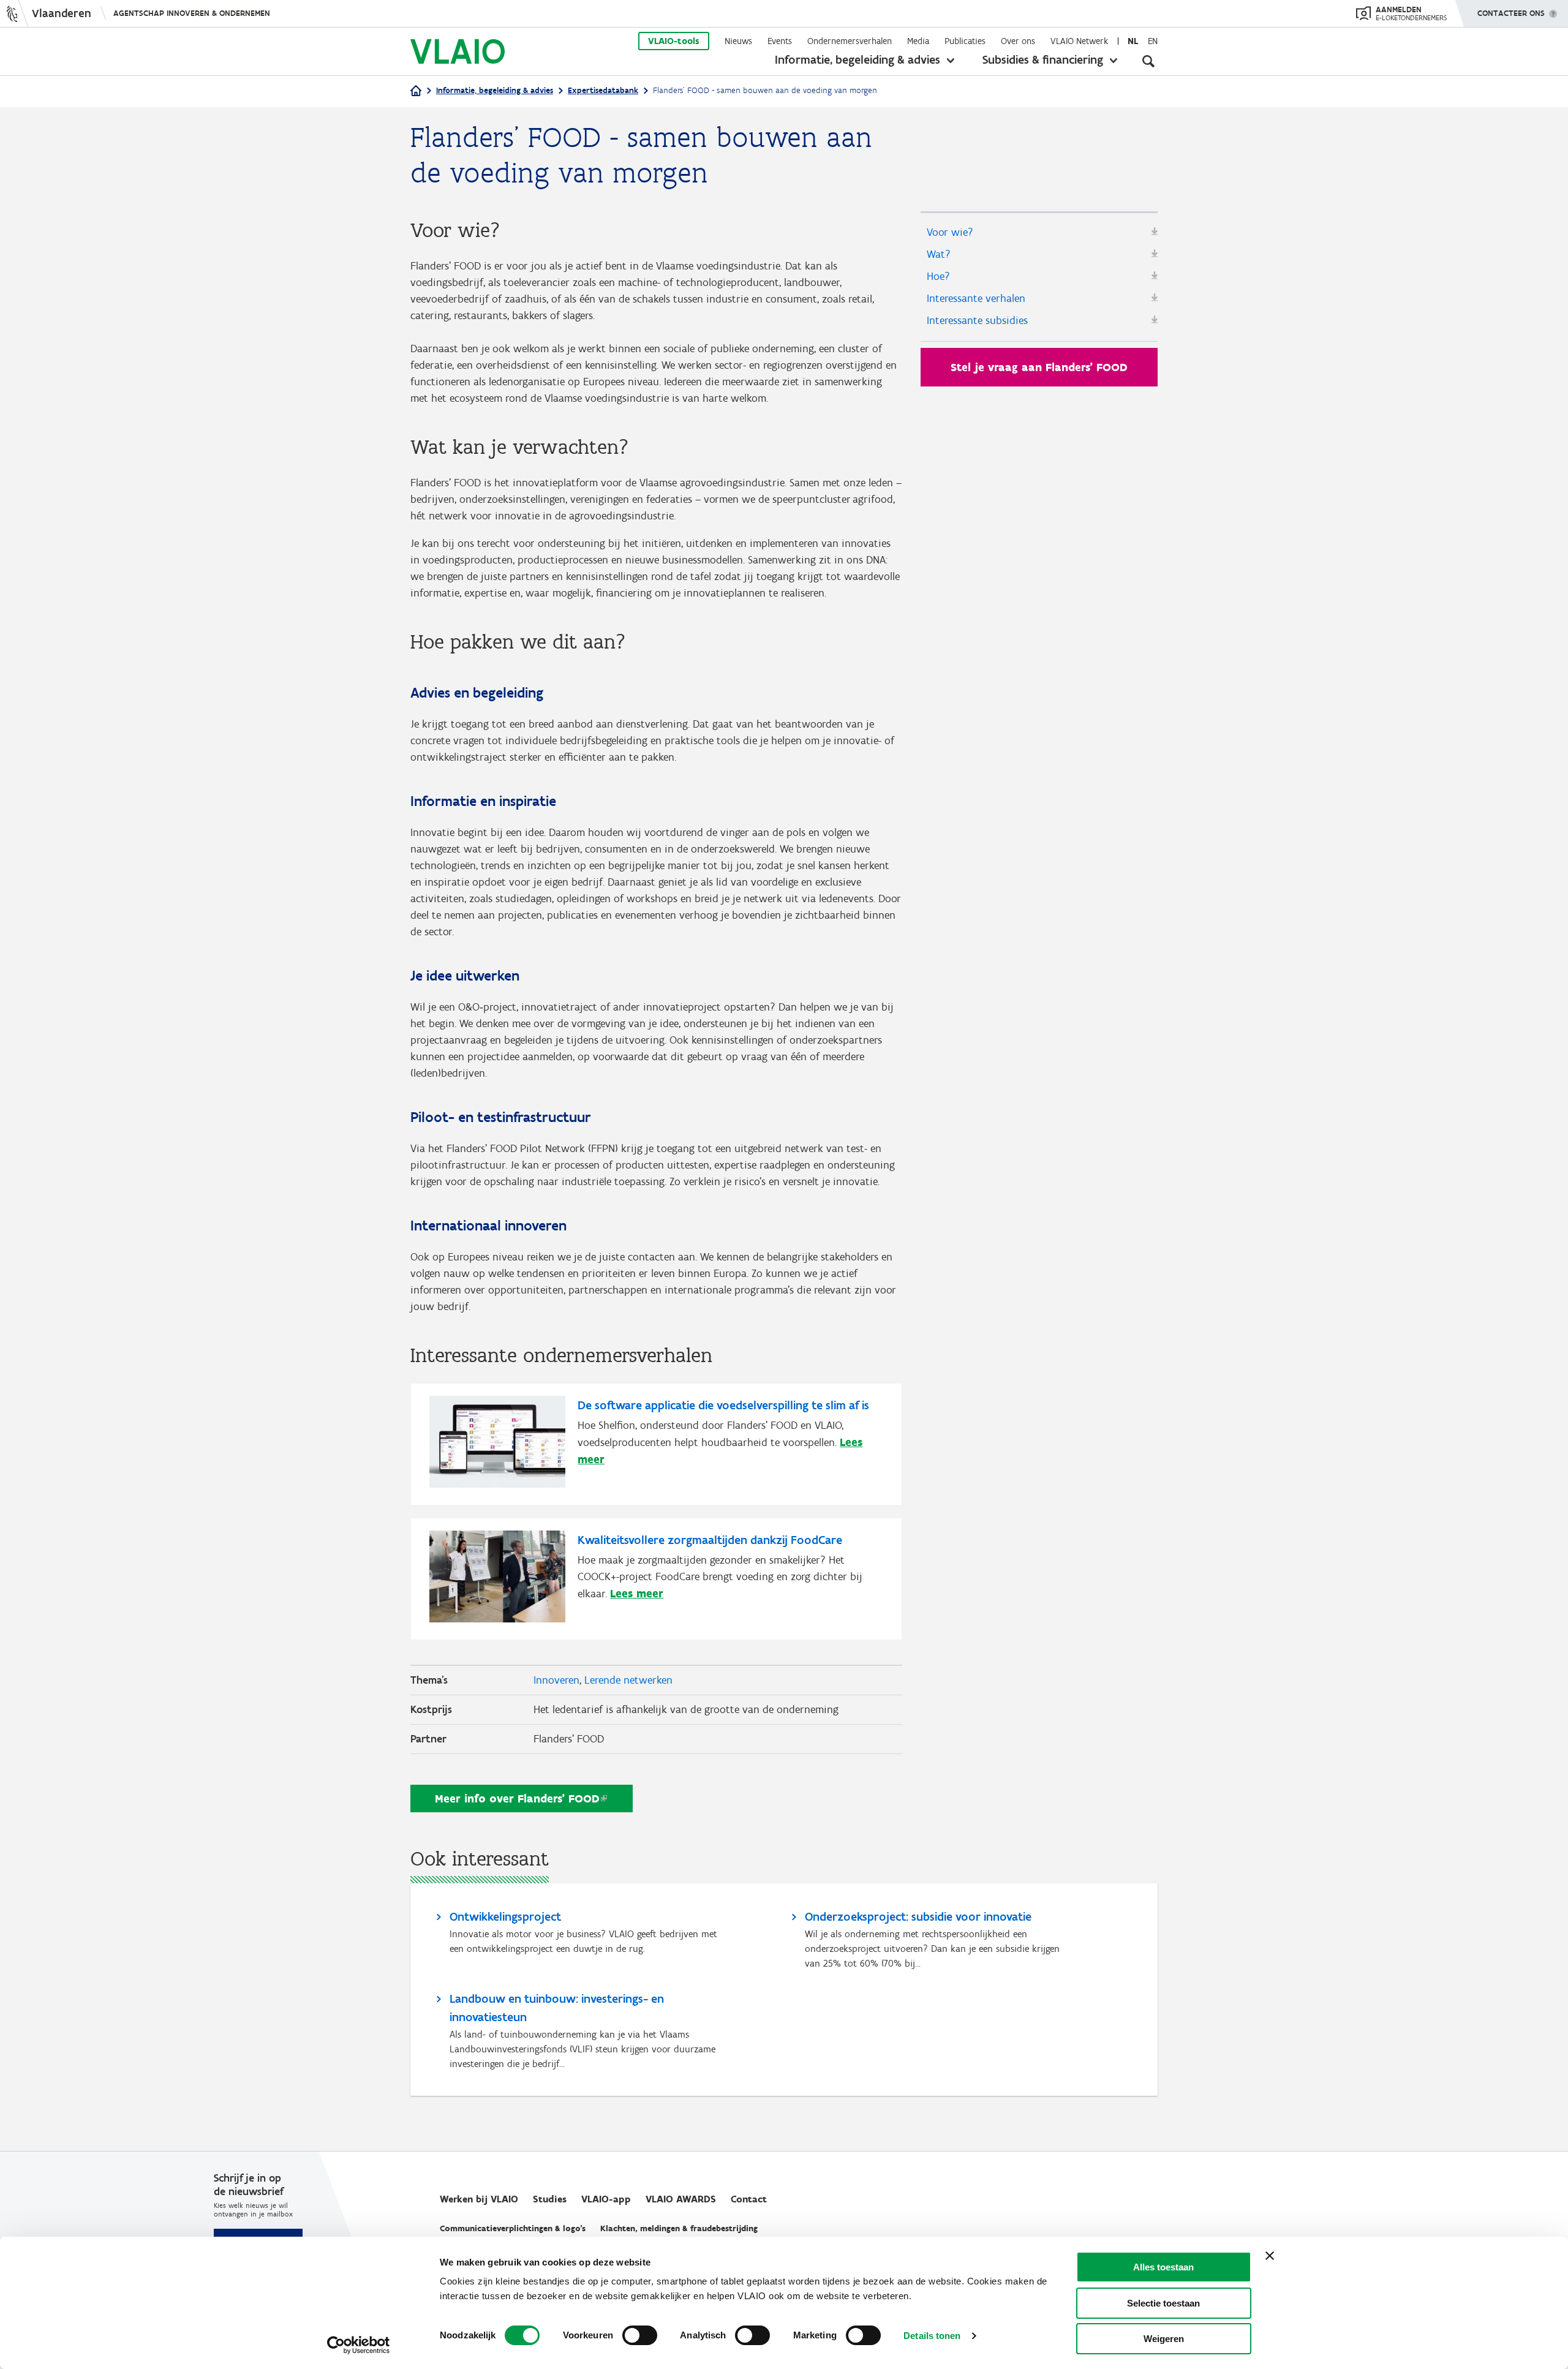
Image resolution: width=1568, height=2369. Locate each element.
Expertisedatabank (603, 90)
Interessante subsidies (977, 320)
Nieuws (738, 41)
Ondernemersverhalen (850, 41)
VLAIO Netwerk (1079, 41)
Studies (550, 2199)
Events (780, 41)
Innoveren (556, 1680)
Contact (749, 2199)
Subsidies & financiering (1043, 59)
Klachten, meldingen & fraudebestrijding (679, 2228)
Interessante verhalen (976, 298)
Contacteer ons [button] (1511, 13)
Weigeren (1164, 2339)
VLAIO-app (606, 2199)
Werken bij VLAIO (479, 2199)
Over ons (1018, 41)
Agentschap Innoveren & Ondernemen (192, 13)
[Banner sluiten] (1270, 2256)
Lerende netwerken (628, 1680)
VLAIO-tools (674, 41)
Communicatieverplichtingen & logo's (513, 2228)
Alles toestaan (1163, 2267)
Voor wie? (950, 232)
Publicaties (965, 41)
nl (1133, 41)
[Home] (416, 92)
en (1153, 41)
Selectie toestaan (1163, 2303)
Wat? (939, 254)
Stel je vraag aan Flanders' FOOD (1039, 367)
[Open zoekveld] (1148, 61)
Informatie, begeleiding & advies (858, 59)
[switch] (640, 2335)
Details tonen (932, 2336)
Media (918, 41)
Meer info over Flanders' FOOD (517, 1798)
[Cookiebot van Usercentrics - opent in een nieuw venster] (359, 2345)
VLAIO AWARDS (681, 2199)
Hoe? (938, 276)
